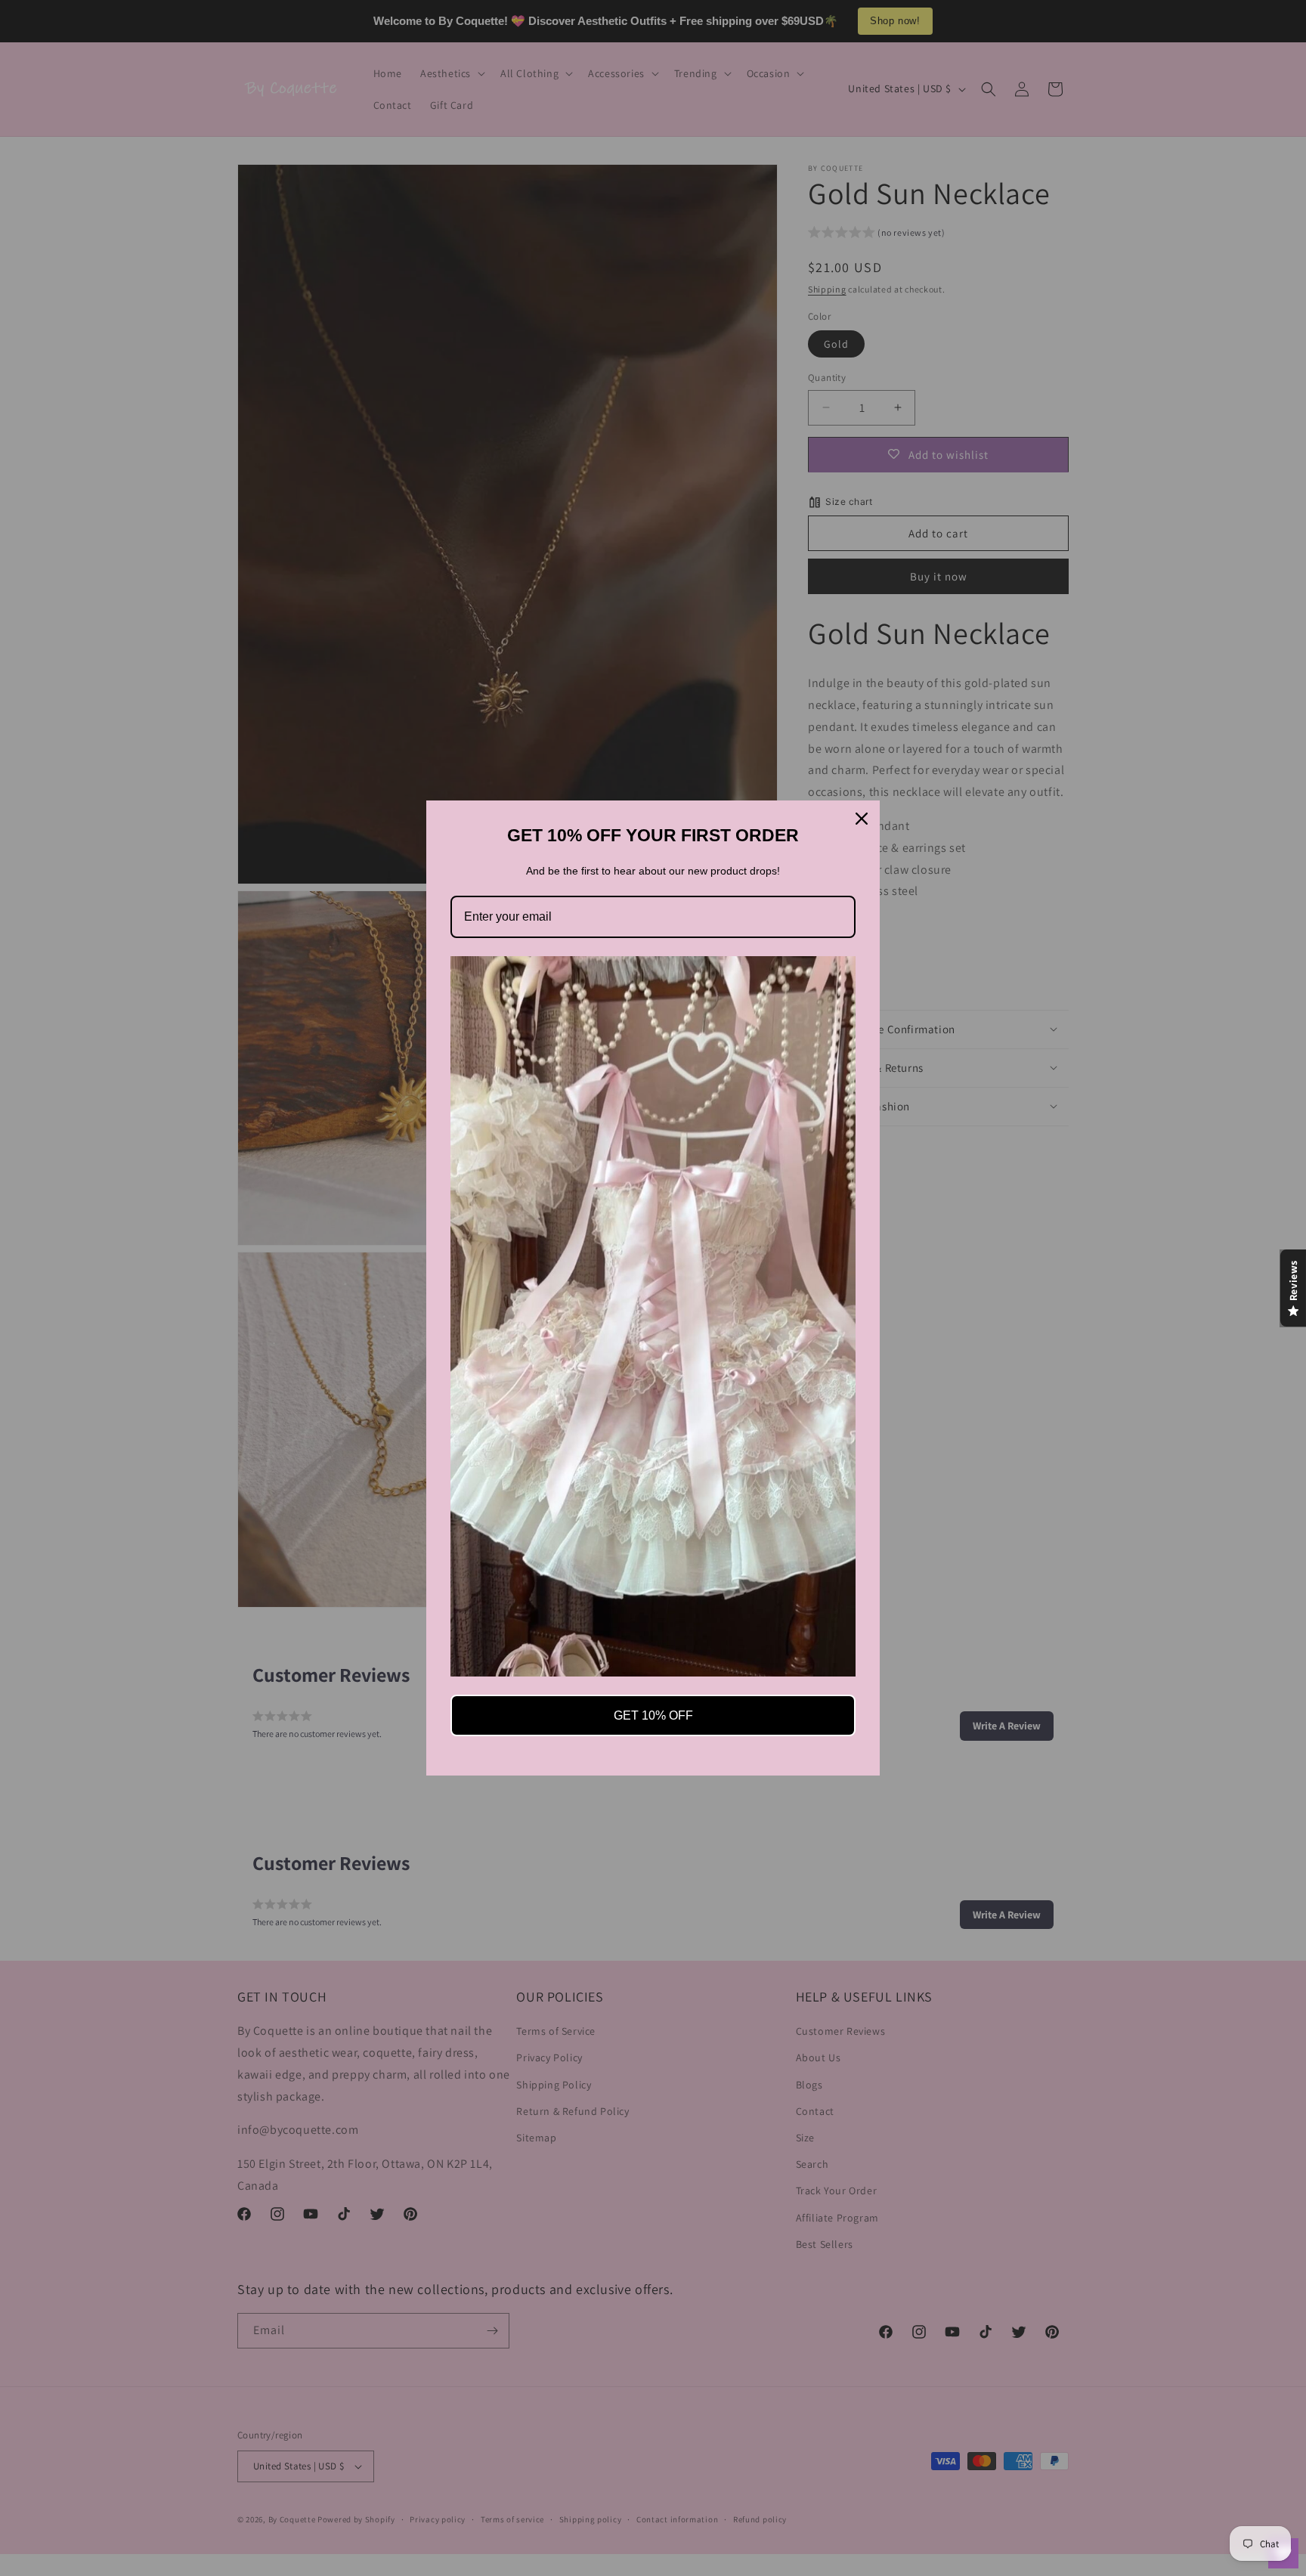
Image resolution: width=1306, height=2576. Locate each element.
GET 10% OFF (653, 1715)
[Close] (862, 819)
